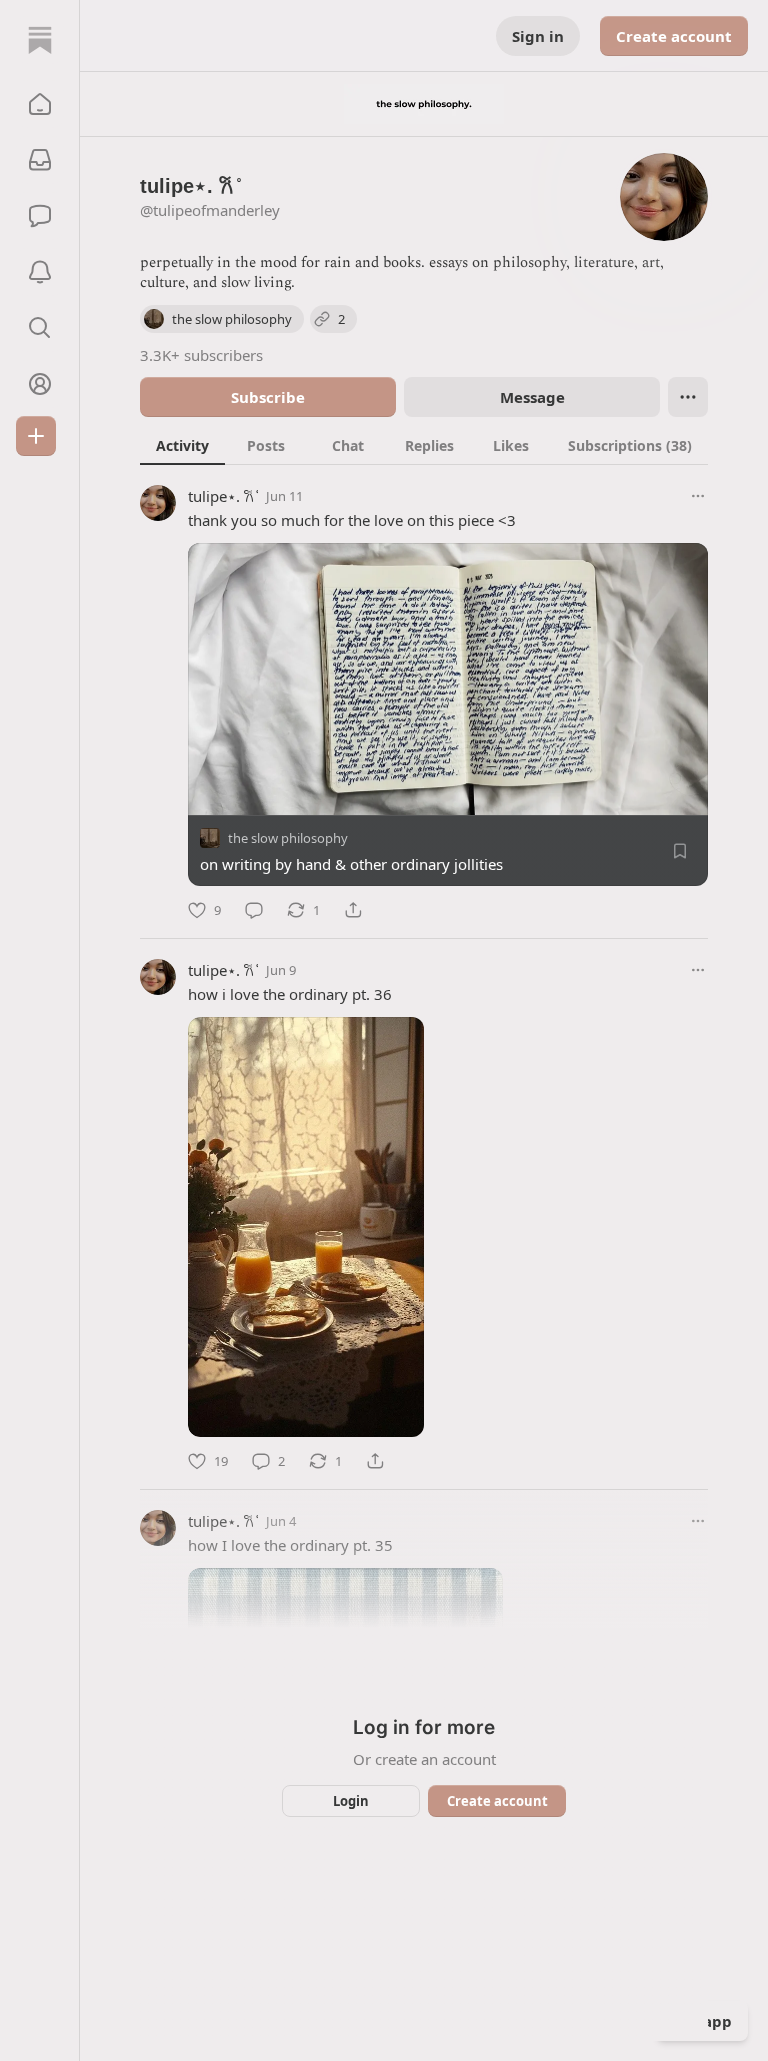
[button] (40, 104)
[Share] (353, 910)
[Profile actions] (688, 397)
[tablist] (424, 445)
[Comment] (254, 910)
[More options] (698, 496)
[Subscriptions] (40, 160)
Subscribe (268, 397)
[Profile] (40, 384)
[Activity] (40, 272)
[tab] (182, 445)
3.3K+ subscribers (201, 355)
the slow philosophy (288, 838)
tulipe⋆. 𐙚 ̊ (223, 496)
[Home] (40, 40)
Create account (674, 36)
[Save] (680, 851)
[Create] (36, 436)
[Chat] (40, 216)
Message (532, 397)
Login (351, 1801)
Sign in (538, 36)
